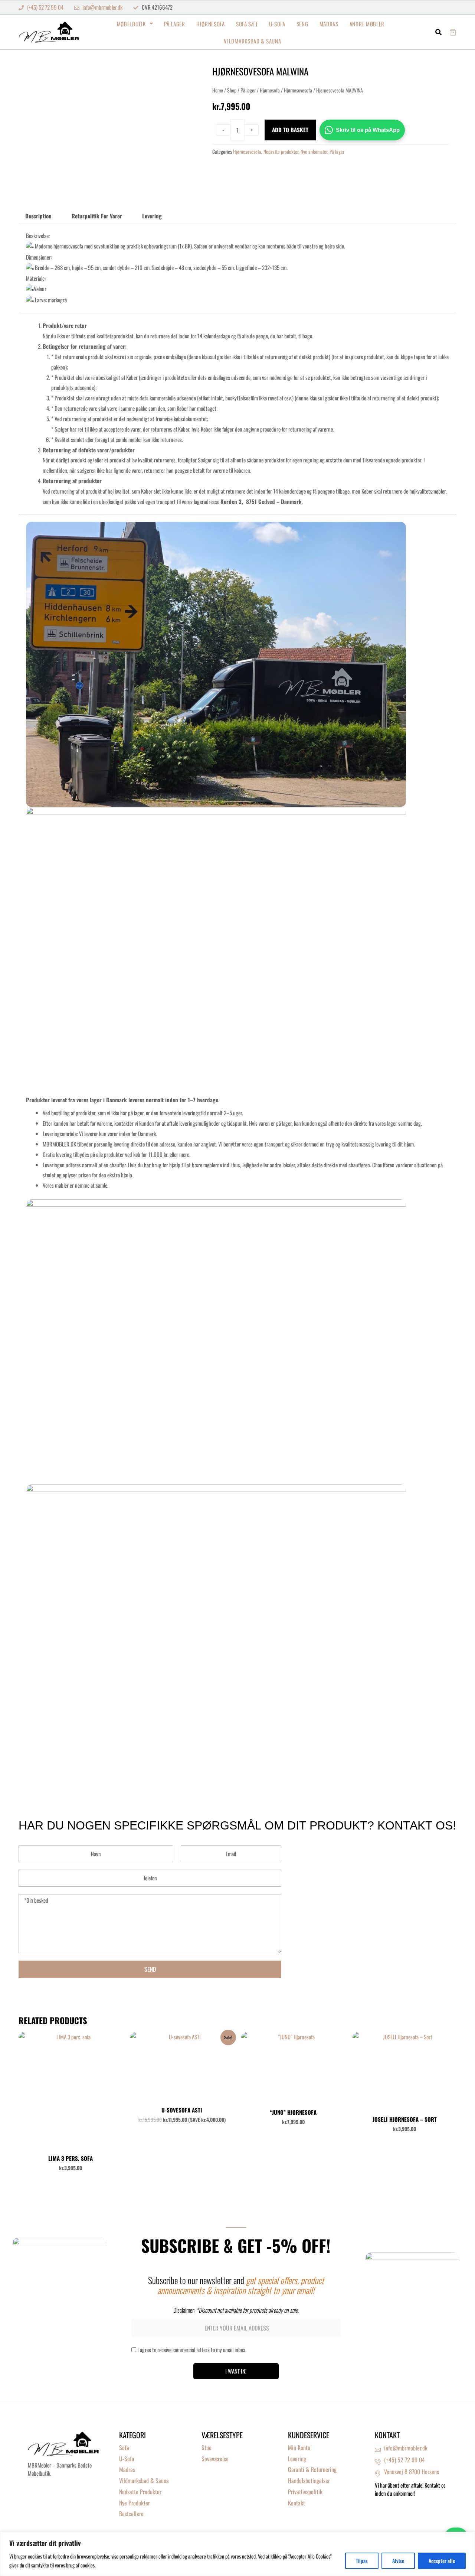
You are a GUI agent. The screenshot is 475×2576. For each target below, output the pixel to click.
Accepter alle (442, 2561)
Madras (329, 24)
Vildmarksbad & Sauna (252, 41)
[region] (237, 2554)
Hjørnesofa (211, 24)
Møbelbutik (131, 24)
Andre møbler (367, 24)
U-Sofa (277, 24)
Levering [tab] (152, 216)
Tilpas (362, 2561)
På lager (175, 24)
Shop (232, 90)
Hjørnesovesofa (298, 90)
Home (218, 90)
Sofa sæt (247, 24)
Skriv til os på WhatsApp (368, 130)
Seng (302, 24)
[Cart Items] (453, 32)
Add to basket (290, 130)
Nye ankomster (314, 152)
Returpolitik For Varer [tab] (97, 216)
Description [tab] (38, 216)
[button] (439, 32)
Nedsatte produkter (281, 152)
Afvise (398, 2561)
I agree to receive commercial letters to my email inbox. (192, 2349)
